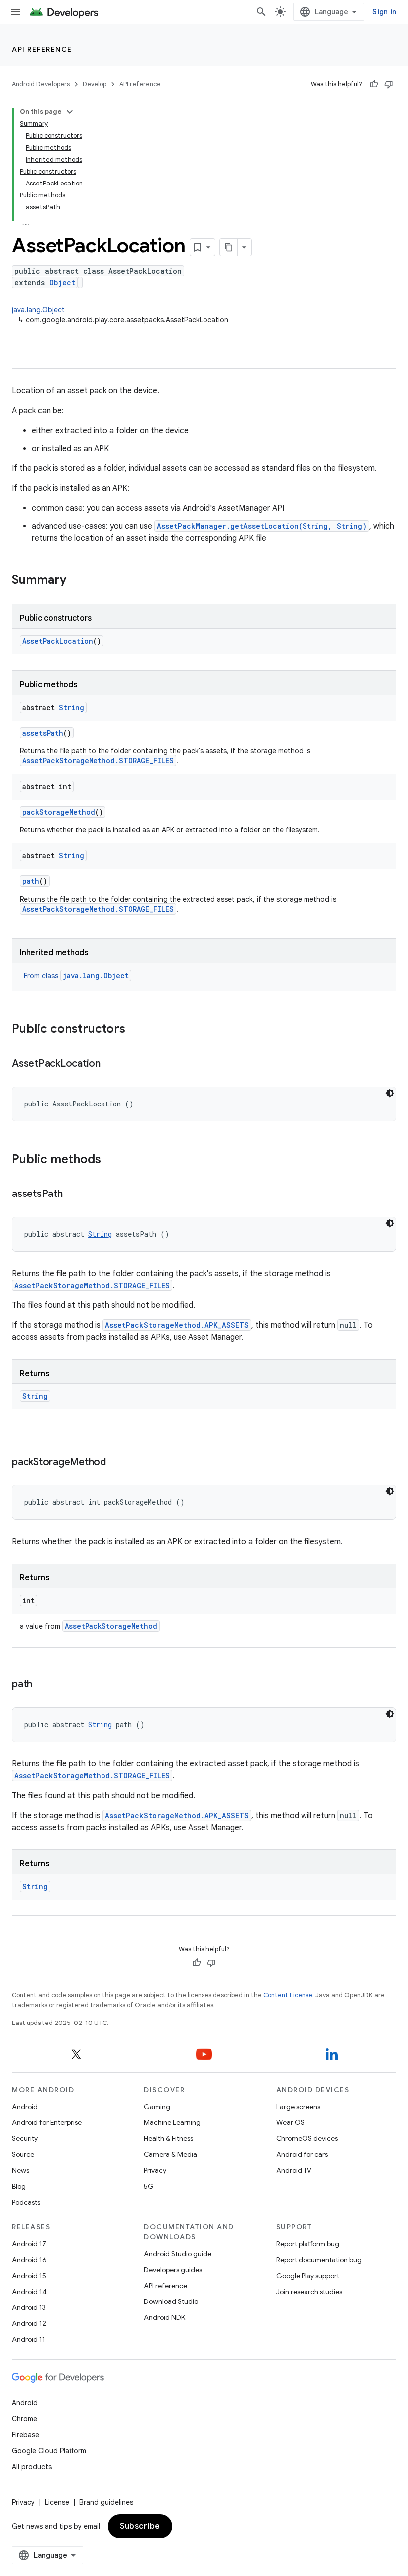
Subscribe (140, 2526)
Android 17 (29, 2244)
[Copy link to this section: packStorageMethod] (116, 1463)
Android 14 (29, 2292)
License (57, 2502)
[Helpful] (374, 84)
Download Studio (171, 2301)
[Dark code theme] (390, 1093)
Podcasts (26, 2202)
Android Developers (41, 84)
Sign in (384, 12)
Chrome (25, 2419)
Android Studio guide (178, 2254)
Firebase (26, 2435)
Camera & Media (170, 2154)
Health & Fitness (168, 2138)
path (31, 881)
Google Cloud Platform (49, 2451)
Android (25, 2107)
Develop (95, 84)
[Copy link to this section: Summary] (76, 581)
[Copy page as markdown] (229, 247)
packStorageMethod (59, 812)
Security (25, 2138)
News (21, 2170)
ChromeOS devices (307, 2138)
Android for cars (302, 2154)
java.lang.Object (38, 310)
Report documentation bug (319, 2260)
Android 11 (29, 2339)
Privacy (155, 2170)
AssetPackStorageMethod (111, 1626)
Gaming (157, 2107)
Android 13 (29, 2307)
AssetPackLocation (58, 641)
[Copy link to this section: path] (42, 1685)
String (71, 707)
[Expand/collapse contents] (70, 112)
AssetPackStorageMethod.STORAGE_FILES (98, 761)
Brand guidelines (106, 2502)
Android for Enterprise (47, 2122)
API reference (42, 49)
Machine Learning (172, 2122)
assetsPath (43, 733)
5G (149, 2186)
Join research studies (309, 2292)
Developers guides (173, 2270)
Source (23, 2154)
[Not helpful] (389, 84)
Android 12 (29, 2323)
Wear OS (290, 2122)
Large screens (298, 2107)
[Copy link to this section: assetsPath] (73, 1195)
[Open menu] (16, 12)
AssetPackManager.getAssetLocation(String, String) (262, 526)
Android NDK (164, 2317)
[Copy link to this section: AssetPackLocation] (110, 1064)
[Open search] (261, 12)
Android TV (294, 2170)
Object (62, 283)
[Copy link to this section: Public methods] (111, 1160)
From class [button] (76, 976)
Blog (19, 2186)
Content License (288, 1995)
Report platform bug (308, 2244)
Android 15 (29, 2276)
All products (32, 2467)
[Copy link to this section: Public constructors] (135, 1030)
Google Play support (308, 2276)
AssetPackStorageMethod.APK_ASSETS (177, 1325)
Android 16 (29, 2260)
